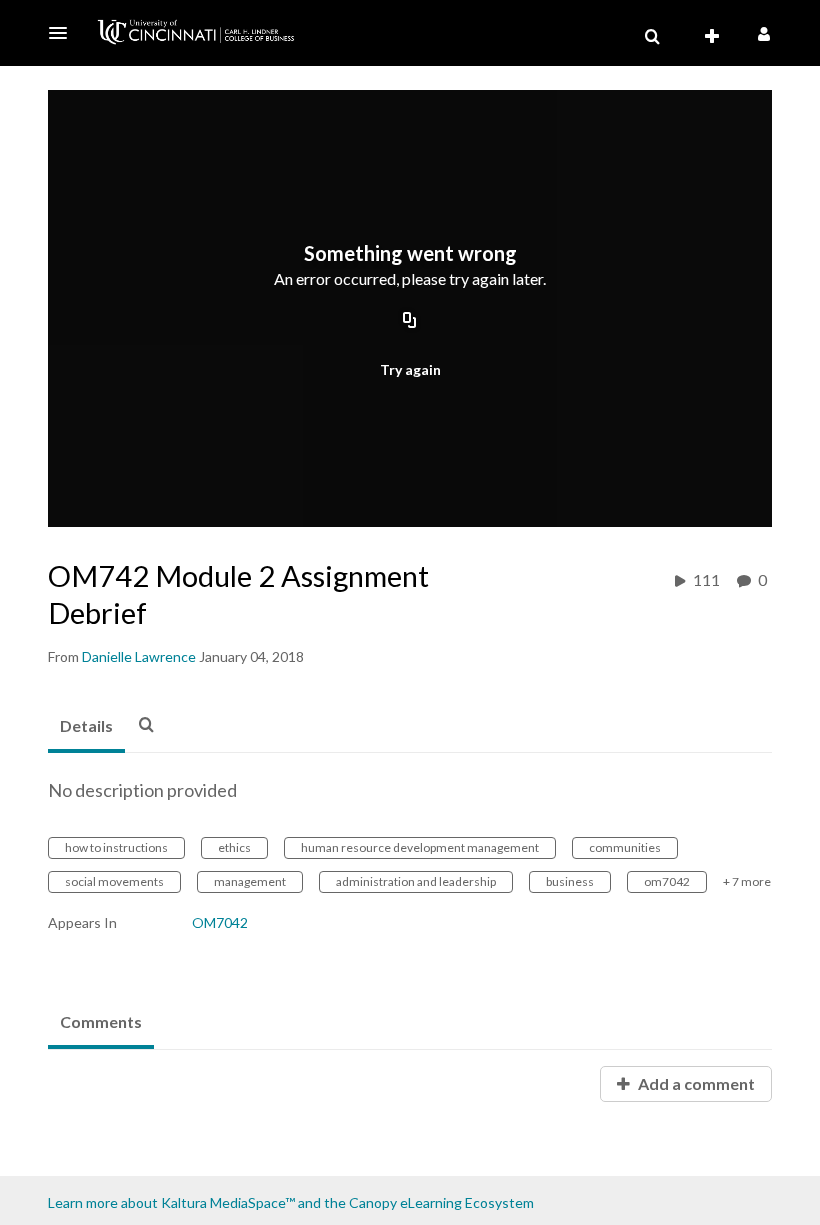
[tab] (86, 727)
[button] (64, 33)
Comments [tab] (101, 1021)
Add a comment (695, 1083)
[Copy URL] (410, 322)
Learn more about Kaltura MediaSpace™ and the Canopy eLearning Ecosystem (291, 1202)
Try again (410, 369)
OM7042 (220, 922)
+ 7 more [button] (747, 881)
